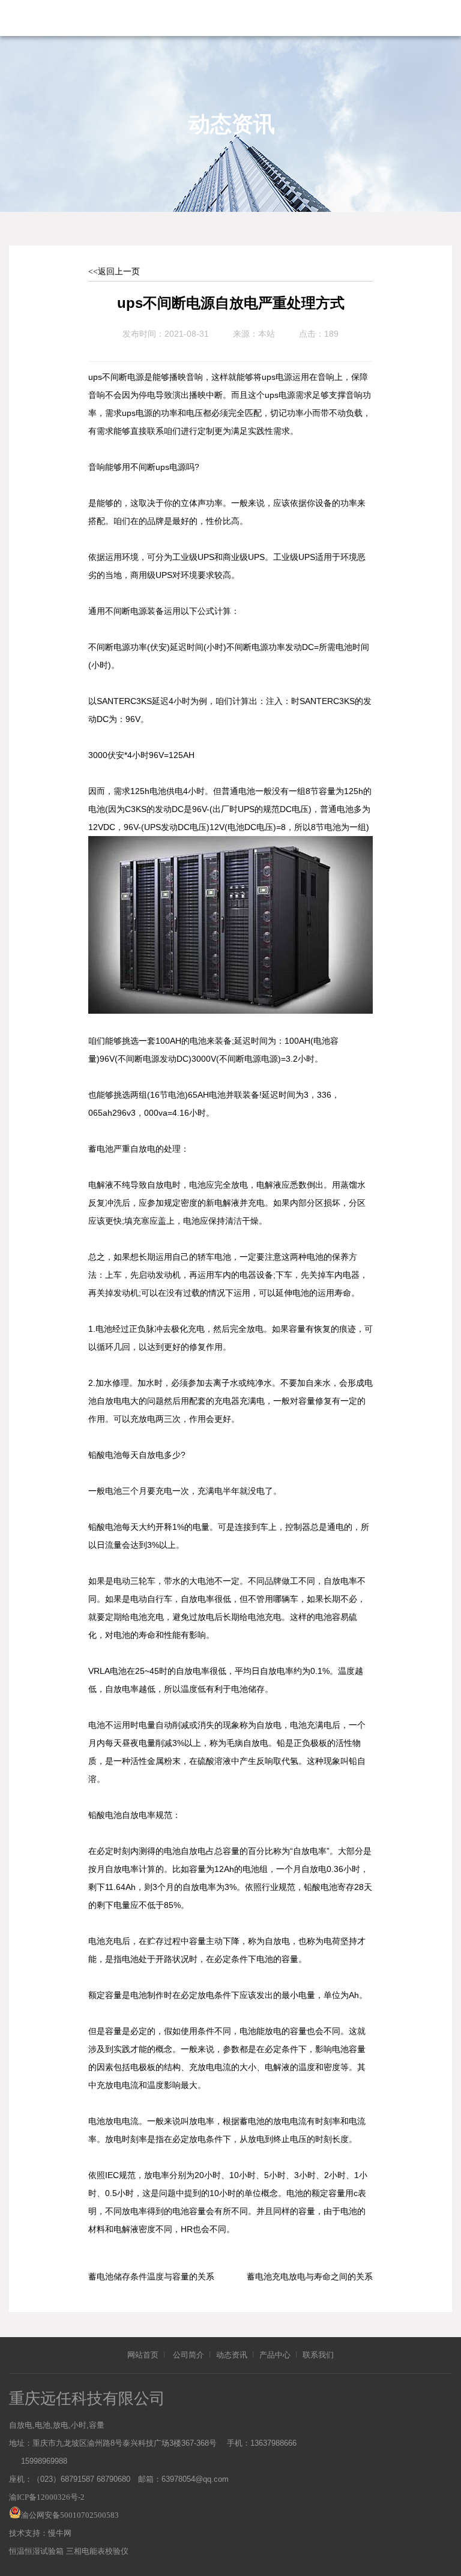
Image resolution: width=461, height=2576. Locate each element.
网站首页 (143, 2355)
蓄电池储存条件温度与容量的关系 (151, 2277)
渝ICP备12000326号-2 (47, 2497)
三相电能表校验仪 (97, 2551)
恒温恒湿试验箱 (36, 2551)
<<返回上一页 (114, 272)
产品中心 (275, 2355)
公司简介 (188, 2355)
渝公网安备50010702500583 (70, 2515)
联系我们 (318, 2355)
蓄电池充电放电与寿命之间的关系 (310, 2277)
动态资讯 (232, 2355)
